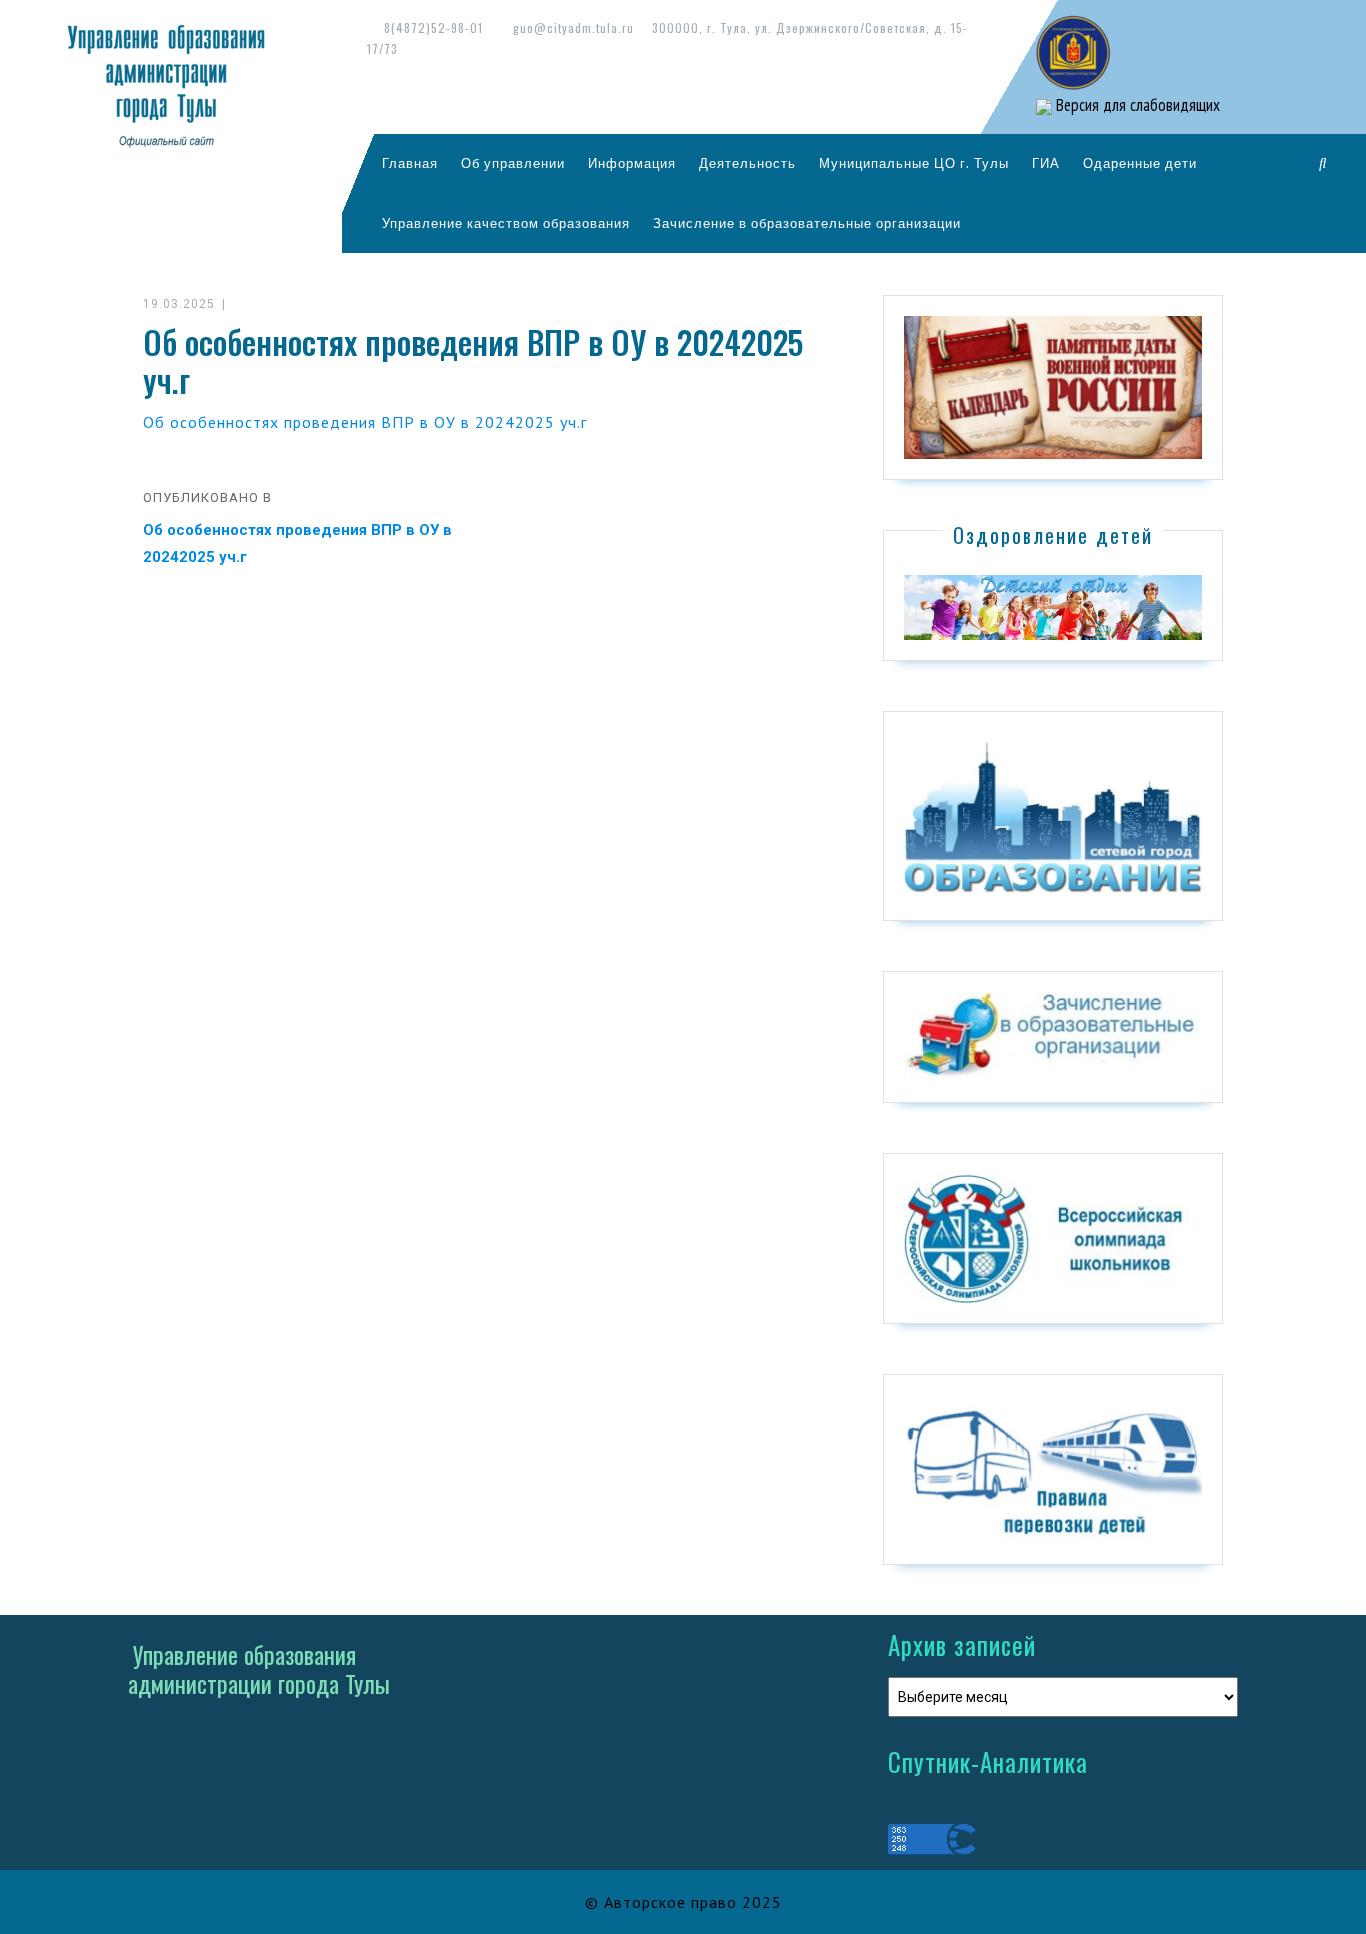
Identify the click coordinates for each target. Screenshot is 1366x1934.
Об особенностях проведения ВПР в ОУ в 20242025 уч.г (365, 422)
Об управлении (513, 163)
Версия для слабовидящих (1136, 105)
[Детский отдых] (1053, 606)
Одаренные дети (1140, 163)
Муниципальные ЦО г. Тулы (914, 163)
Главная (410, 163)
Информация (632, 163)
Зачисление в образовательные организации (807, 223)
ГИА (1046, 163)
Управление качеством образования (506, 223)
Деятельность (747, 163)
